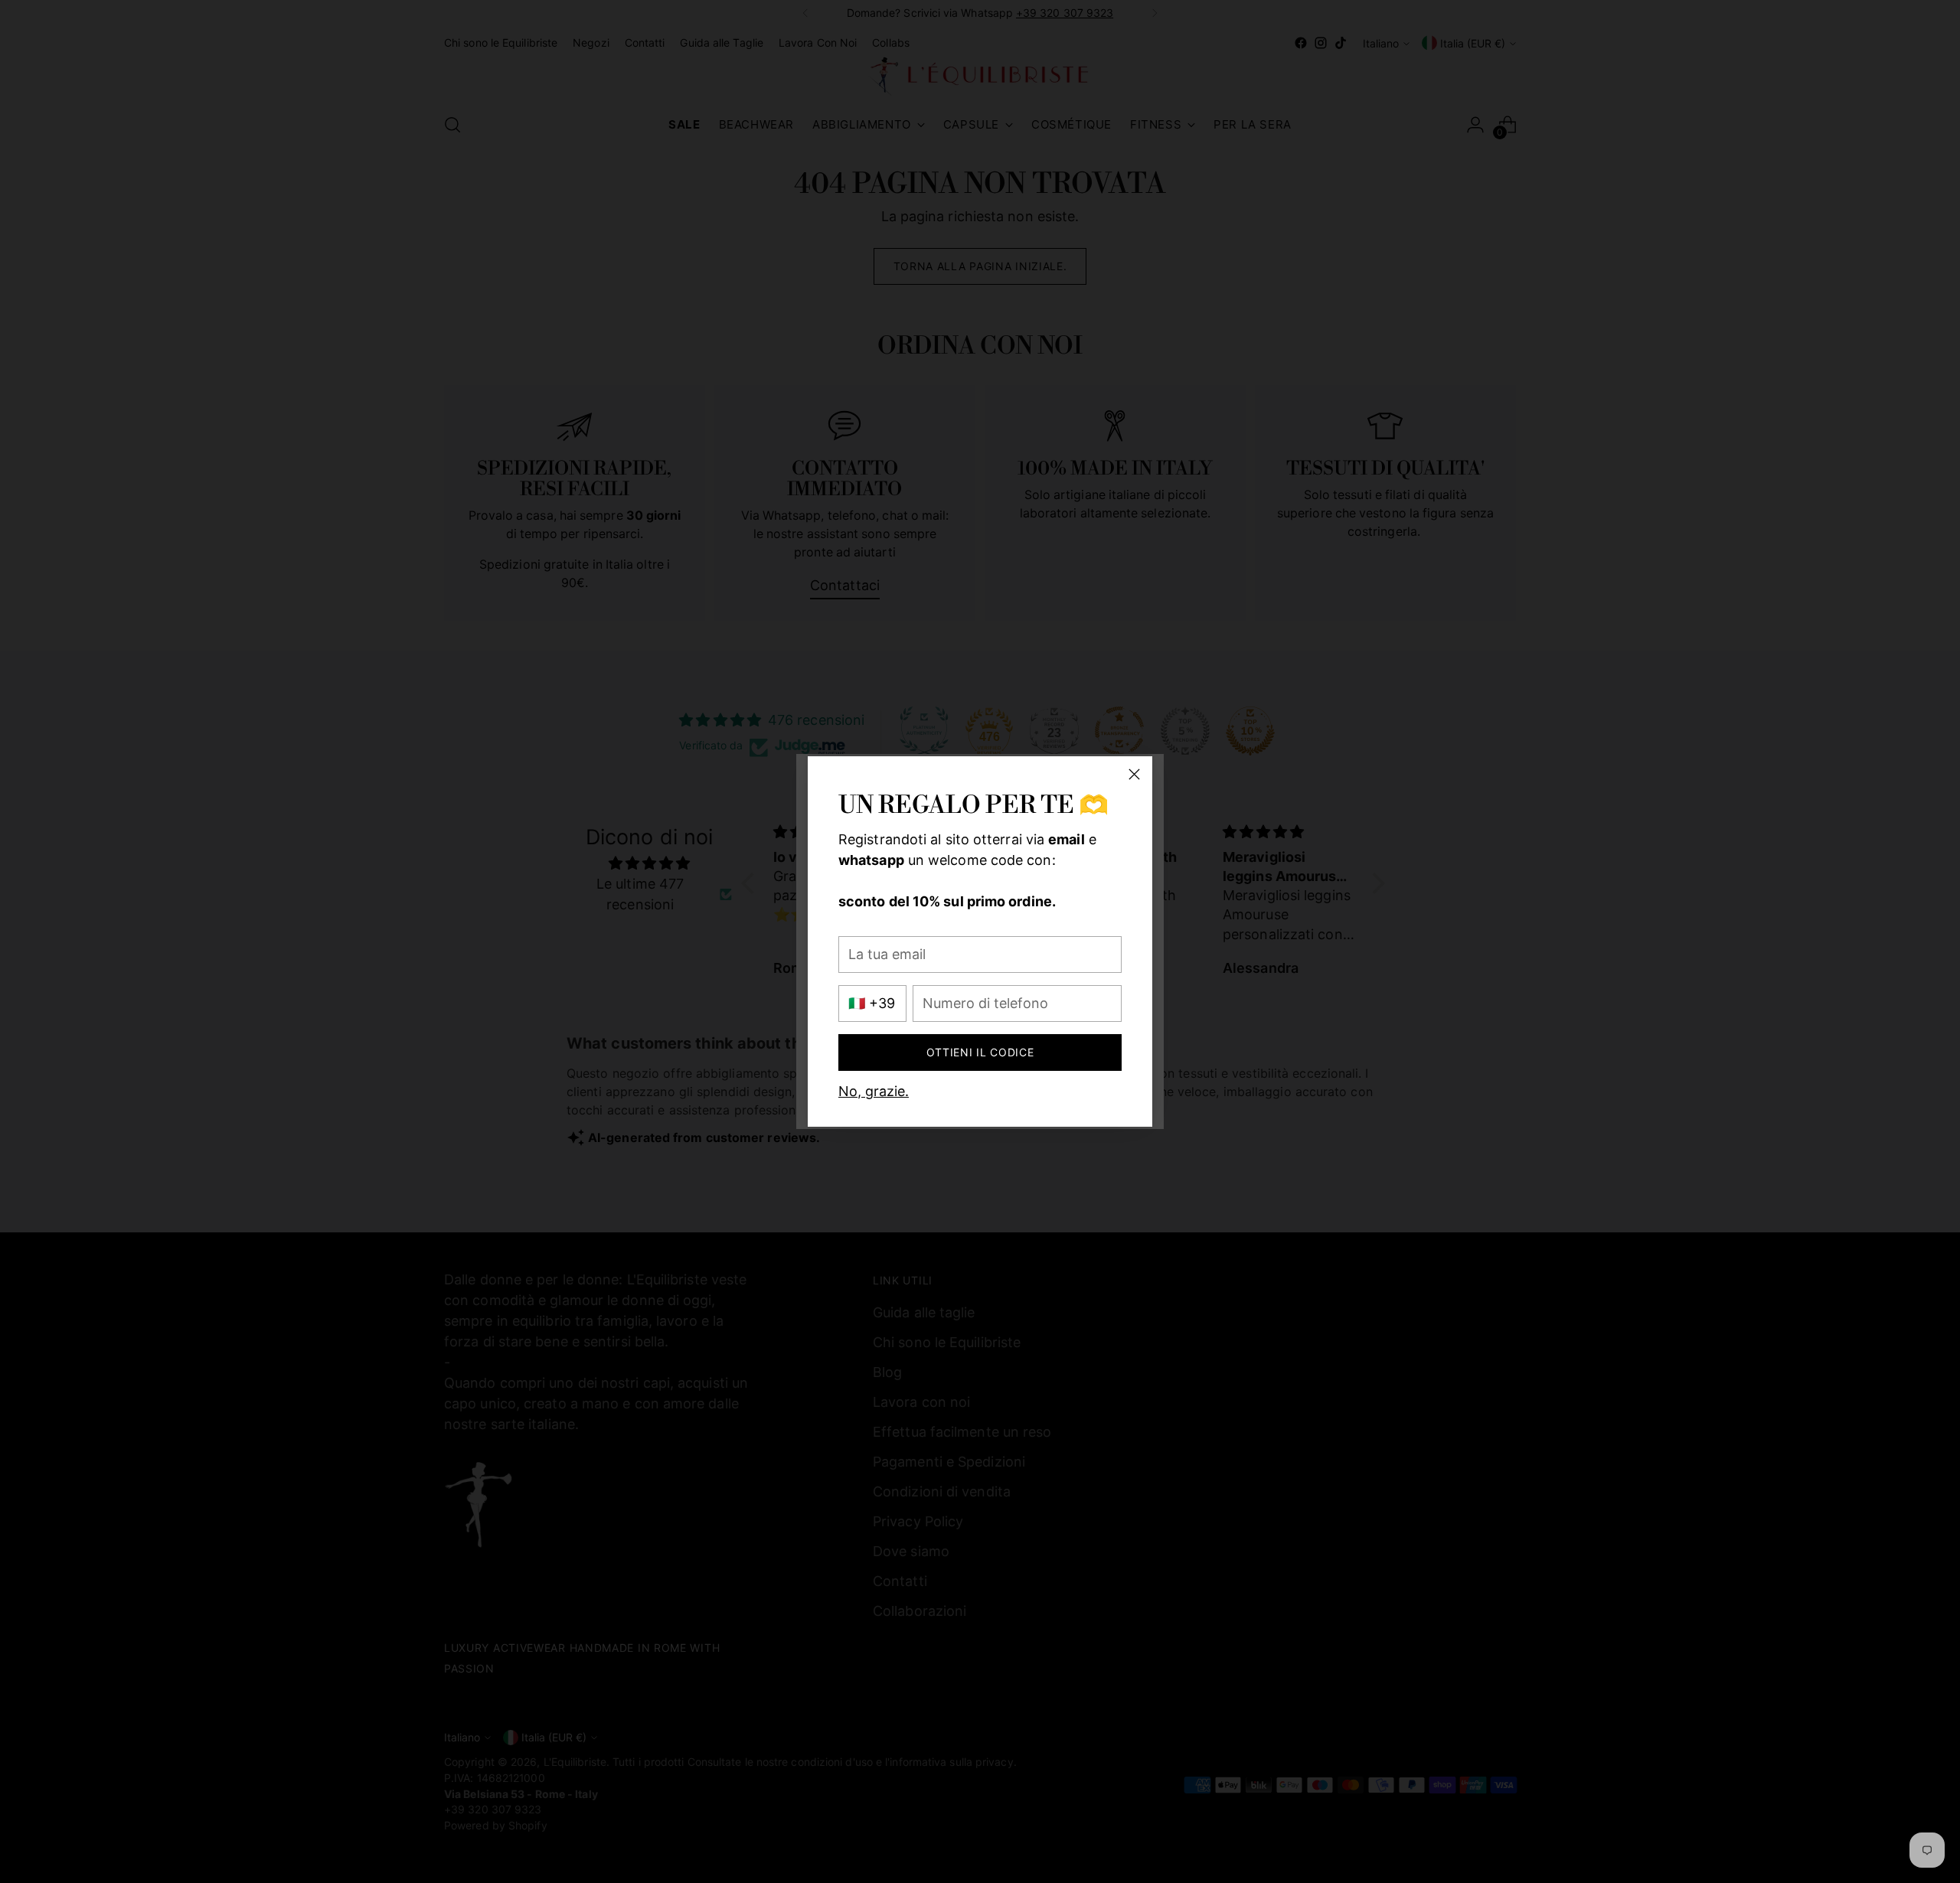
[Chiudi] (1134, 774)
